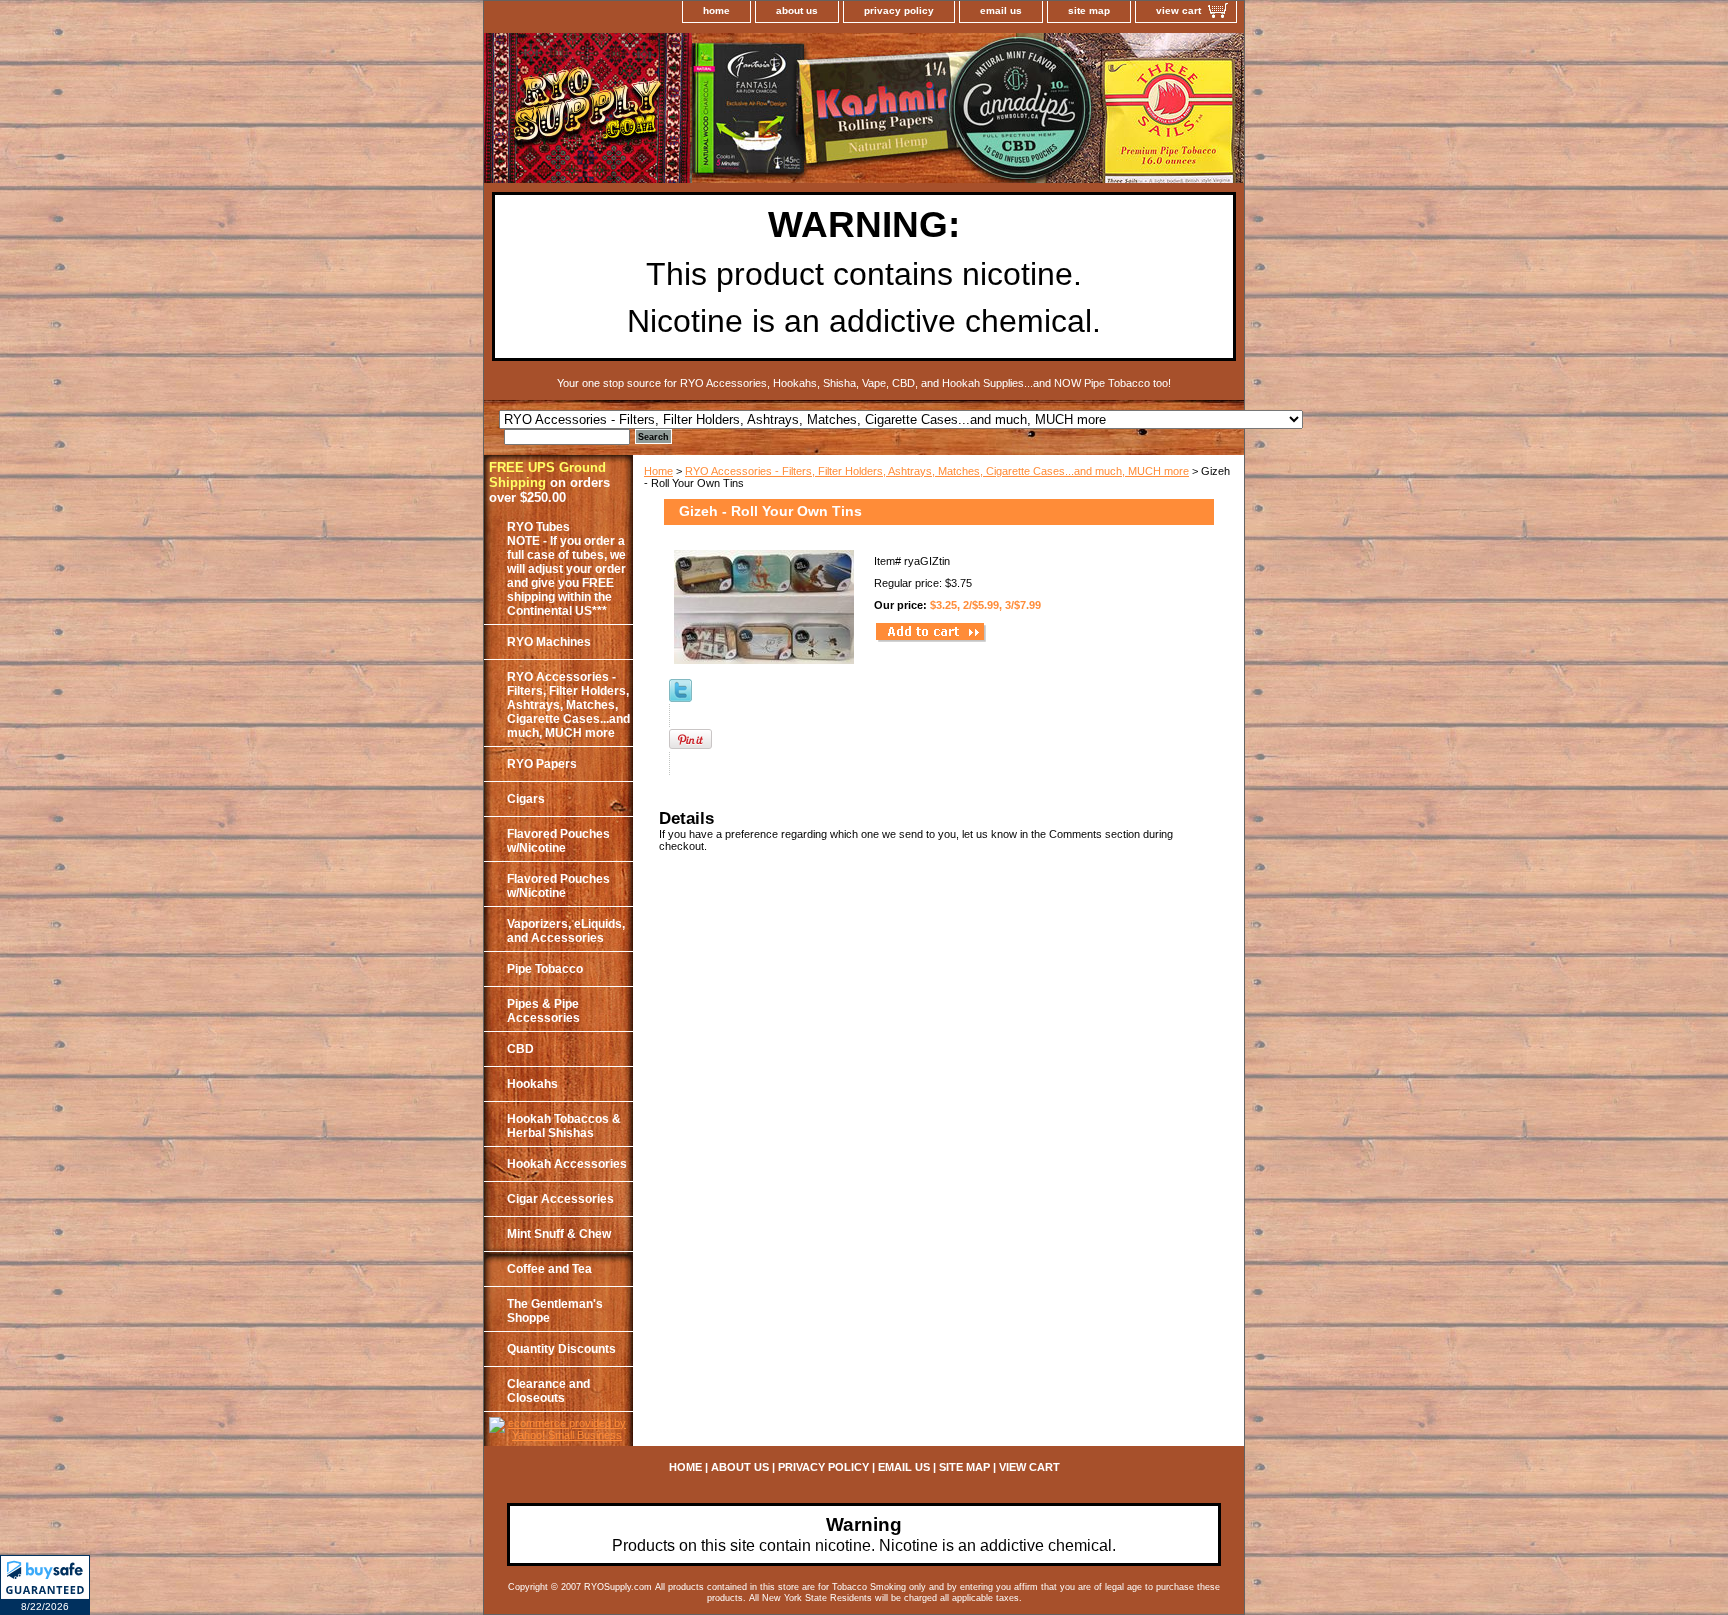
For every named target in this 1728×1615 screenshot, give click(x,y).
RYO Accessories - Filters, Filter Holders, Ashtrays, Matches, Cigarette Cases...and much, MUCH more (937, 471)
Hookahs (532, 1084)
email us (1001, 10)
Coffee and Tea (549, 1269)
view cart (1178, 10)
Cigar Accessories (560, 1199)
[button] (45, 1585)
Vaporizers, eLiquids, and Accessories (566, 931)
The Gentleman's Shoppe (555, 1311)
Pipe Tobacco (545, 969)
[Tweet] (680, 698)
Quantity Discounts (561, 1349)
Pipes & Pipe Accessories (543, 1011)
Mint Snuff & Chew (559, 1234)
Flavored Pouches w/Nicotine (558, 841)
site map (1089, 10)
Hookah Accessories (567, 1164)
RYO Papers (542, 764)
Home (658, 471)
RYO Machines (549, 642)
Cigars (526, 799)
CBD (520, 1049)
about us (797, 10)
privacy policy (899, 10)
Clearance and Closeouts (548, 1391)
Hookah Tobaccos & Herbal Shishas (564, 1126)
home (716, 10)
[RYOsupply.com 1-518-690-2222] (734, 111)
